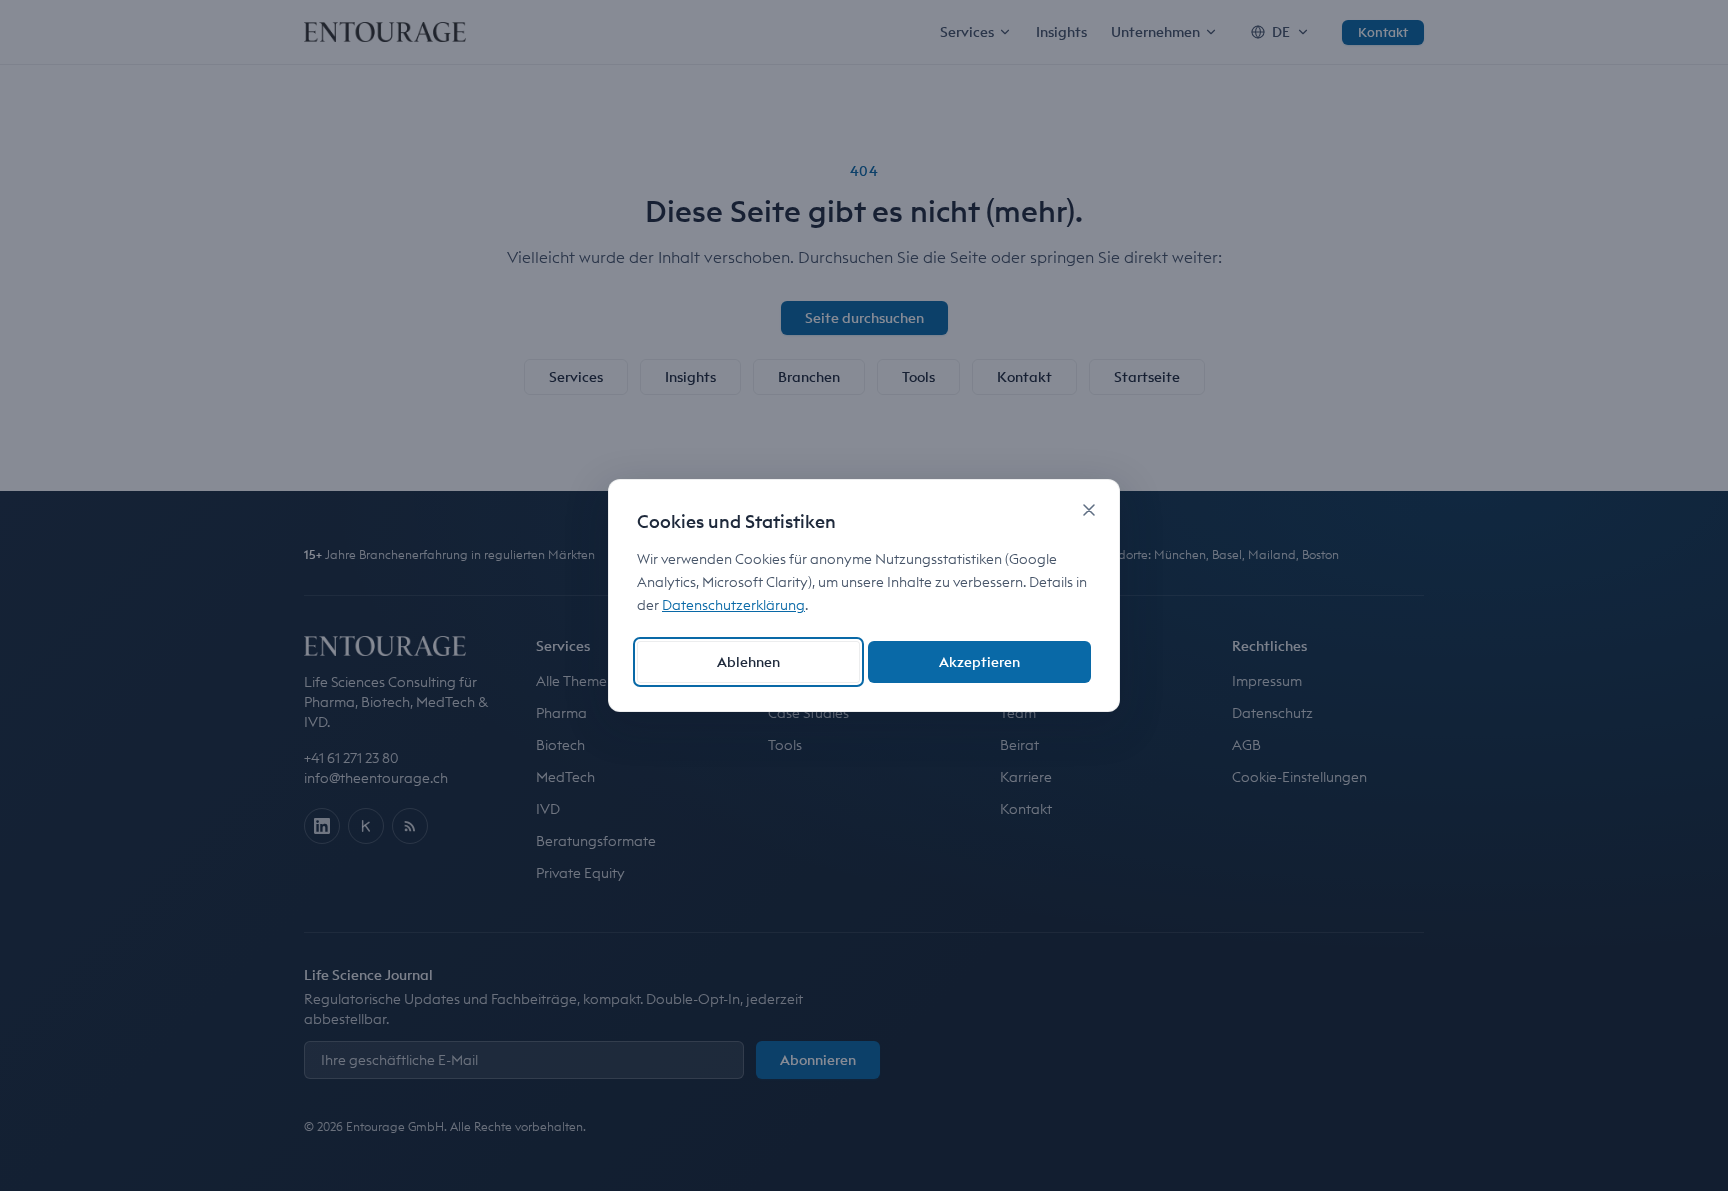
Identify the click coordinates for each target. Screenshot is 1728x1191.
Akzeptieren (979, 662)
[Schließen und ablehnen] (1089, 510)
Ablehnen (748, 662)
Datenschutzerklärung (733, 605)
